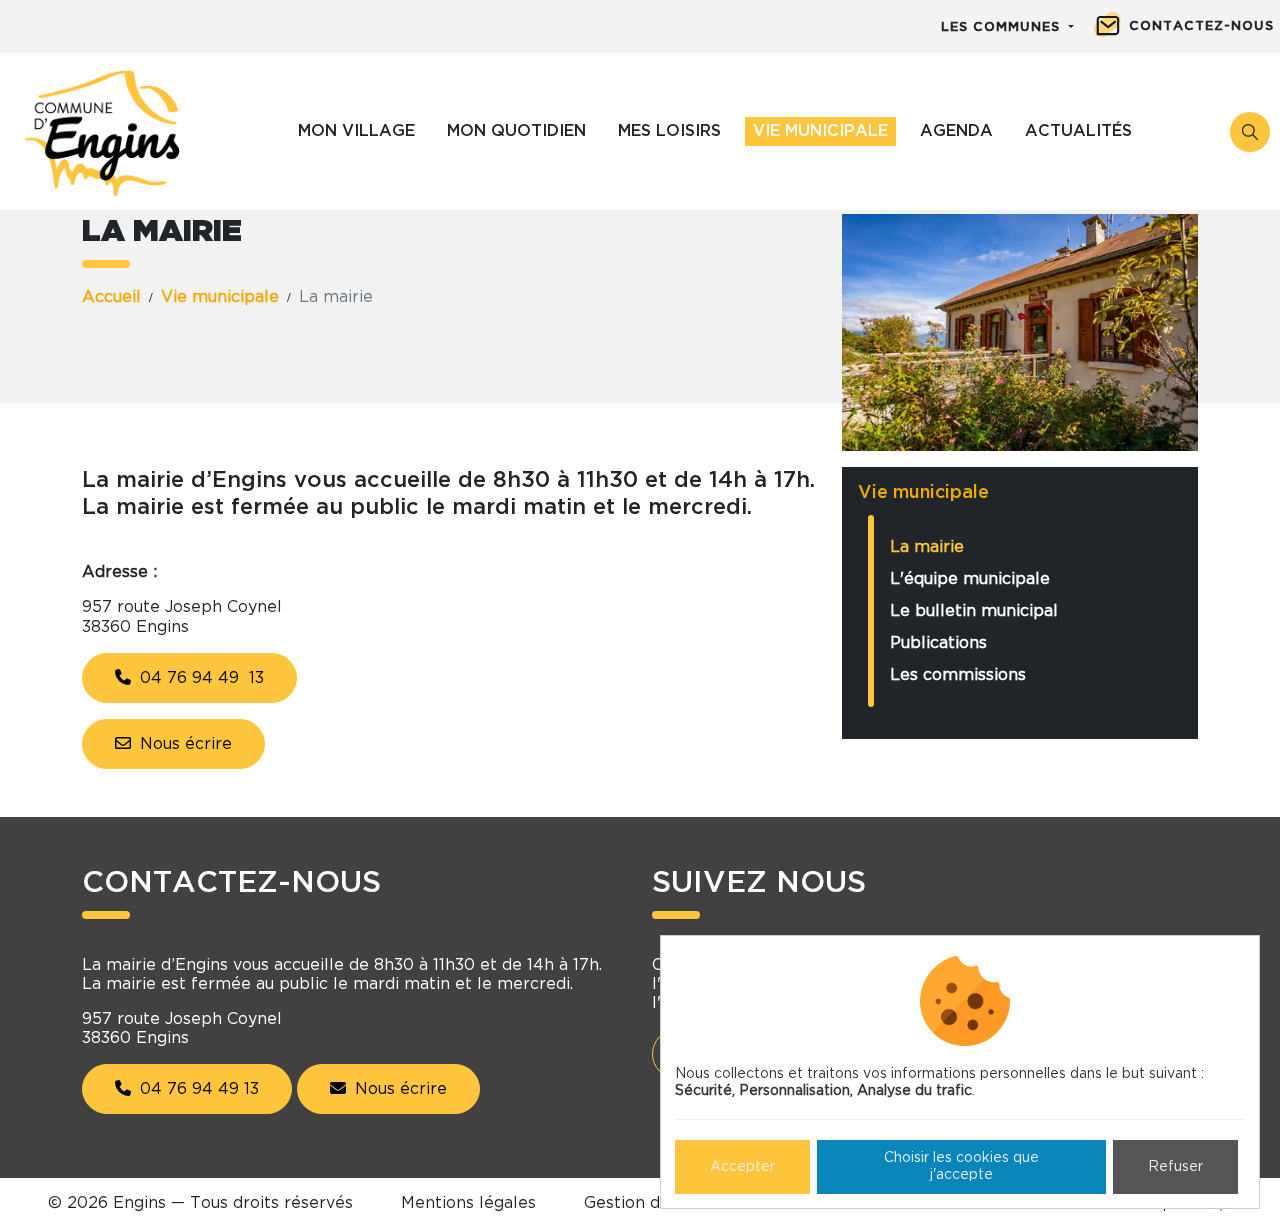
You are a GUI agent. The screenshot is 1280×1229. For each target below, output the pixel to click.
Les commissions (958, 675)
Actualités (1078, 131)
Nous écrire (183, 744)
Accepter (742, 1167)
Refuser (1175, 1167)
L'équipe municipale (970, 579)
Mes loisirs (669, 131)
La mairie (927, 547)
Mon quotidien (516, 131)
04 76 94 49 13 (199, 678)
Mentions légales (468, 1203)
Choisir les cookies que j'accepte (961, 1166)
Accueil (111, 297)
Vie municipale (820, 131)
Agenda (956, 131)
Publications (938, 643)
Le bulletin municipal (974, 611)
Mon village (356, 131)
